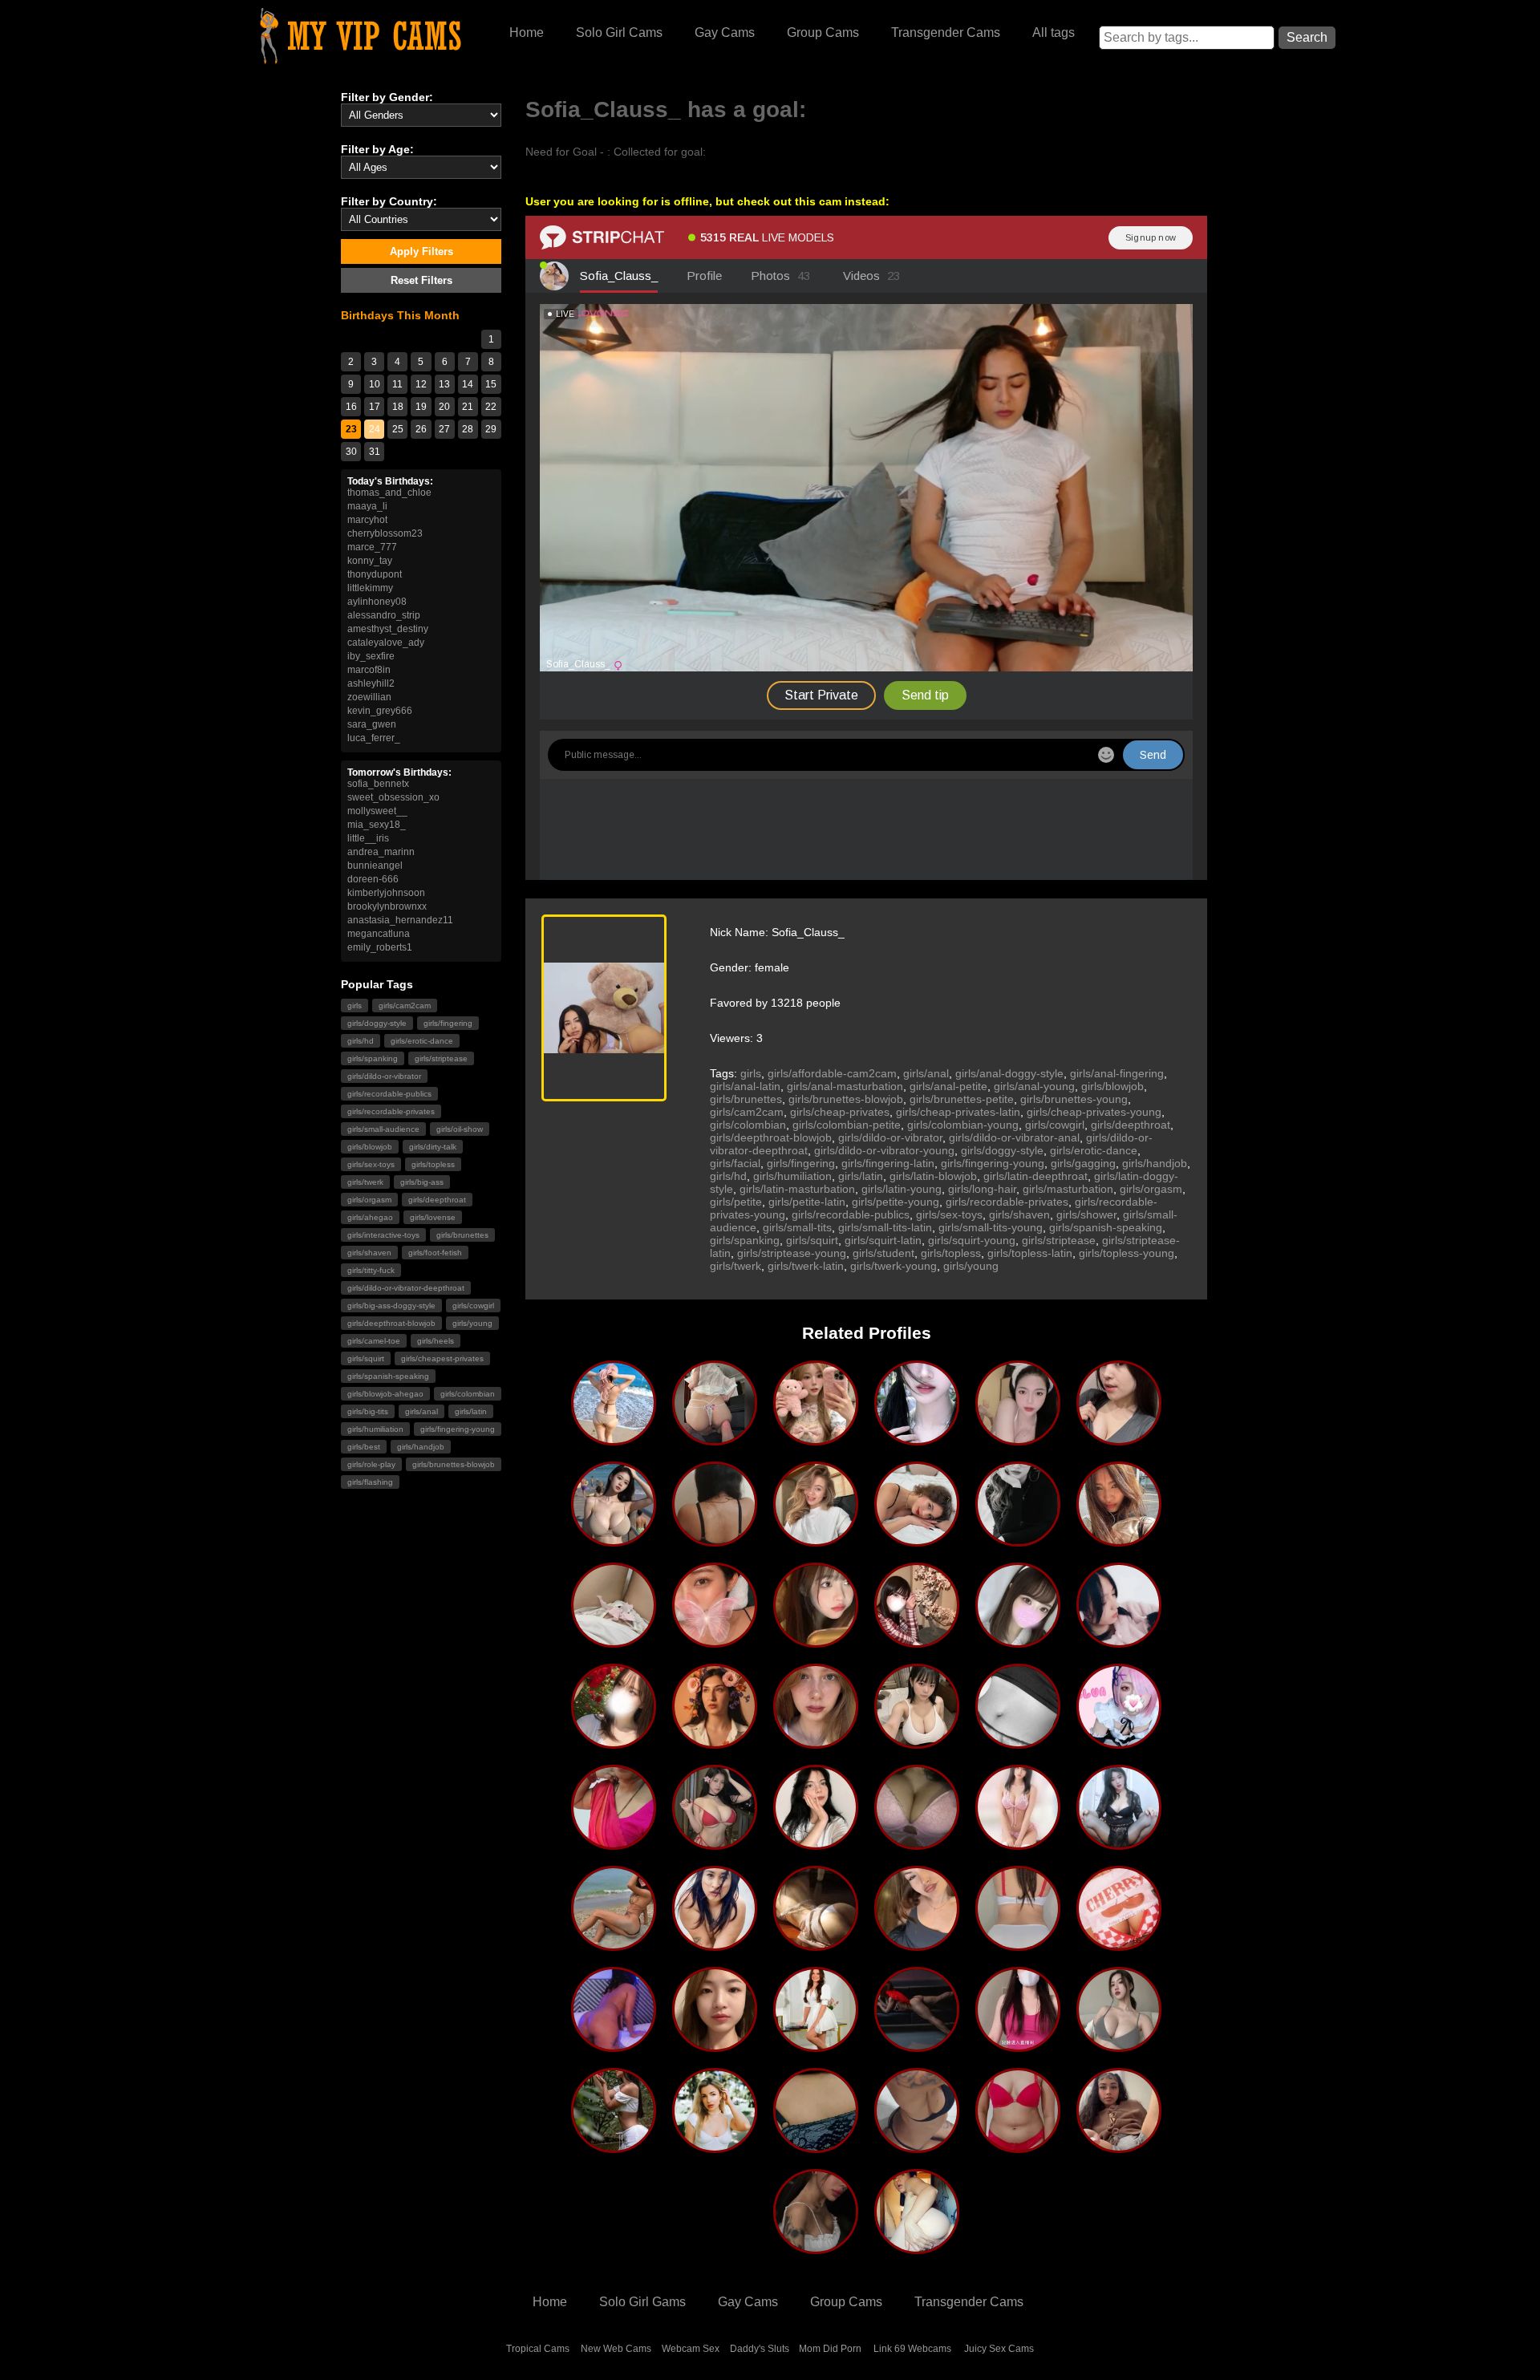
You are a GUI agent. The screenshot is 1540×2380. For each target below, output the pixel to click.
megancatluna (379, 934)
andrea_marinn (381, 852)
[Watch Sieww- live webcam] (1018, 1439)
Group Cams (823, 32)
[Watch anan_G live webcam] (1119, 2046)
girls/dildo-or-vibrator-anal (1014, 1137)
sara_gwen (372, 724)
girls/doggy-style (377, 1023)
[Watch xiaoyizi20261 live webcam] (1119, 1843)
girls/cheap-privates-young (1094, 1112)
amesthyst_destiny (388, 629)
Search (1307, 37)
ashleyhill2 (371, 683)
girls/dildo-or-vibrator (384, 1076)
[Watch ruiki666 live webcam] (1018, 2046)
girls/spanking (373, 1058)
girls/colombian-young (963, 1125)
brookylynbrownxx (387, 906)
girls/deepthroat (437, 1200)
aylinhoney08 (377, 602)
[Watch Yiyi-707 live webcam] (715, 1439)
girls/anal (421, 1411)
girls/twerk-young (894, 1266)
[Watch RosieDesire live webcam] (917, 2046)
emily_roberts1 (380, 947)
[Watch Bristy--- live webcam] (1018, 2147)
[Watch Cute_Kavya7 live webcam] (816, 2147)
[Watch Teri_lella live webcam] (715, 1540)
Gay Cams (725, 32)
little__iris (368, 838)
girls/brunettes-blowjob (454, 1464)
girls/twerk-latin (806, 1266)
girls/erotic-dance (422, 1041)
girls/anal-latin (745, 1086)
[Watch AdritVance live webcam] (816, 1742)
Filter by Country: (389, 201)
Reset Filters (421, 280)
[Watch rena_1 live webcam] (917, 1641)
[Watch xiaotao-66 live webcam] (816, 1641)
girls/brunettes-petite (962, 1099)
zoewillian (369, 697)
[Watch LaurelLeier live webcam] (1119, 1540)
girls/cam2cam (405, 1006)
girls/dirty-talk (433, 1147)
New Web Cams (616, 2349)
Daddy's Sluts (760, 2349)
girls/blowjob (370, 1147)
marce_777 (372, 547)
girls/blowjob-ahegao (385, 1394)
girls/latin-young (902, 1189)
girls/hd (361, 1041)
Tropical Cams (538, 2349)
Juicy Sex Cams (999, 2349)
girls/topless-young (1127, 1253)
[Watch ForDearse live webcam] (816, 1843)
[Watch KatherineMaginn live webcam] (1119, 1439)
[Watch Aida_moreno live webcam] (614, 2147)
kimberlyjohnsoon (386, 893)
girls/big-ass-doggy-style (391, 1306)
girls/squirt (366, 1358)
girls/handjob (421, 1447)
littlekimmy (370, 588)
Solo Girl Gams (642, 2302)
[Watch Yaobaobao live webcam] (715, 2046)
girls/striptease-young (792, 1253)
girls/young (472, 1323)
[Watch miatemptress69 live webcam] (917, 2147)
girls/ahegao (370, 1217)
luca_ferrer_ (374, 738)
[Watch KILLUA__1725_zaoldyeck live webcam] (1119, 1742)
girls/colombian (468, 1394)
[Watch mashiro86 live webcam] (1018, 1843)
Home (527, 32)
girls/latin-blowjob (933, 1176)
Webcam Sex (691, 2349)
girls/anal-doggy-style (1009, 1073)
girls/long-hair (982, 1189)
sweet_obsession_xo (393, 797)
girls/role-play (371, 1464)
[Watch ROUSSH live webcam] (614, 2046)
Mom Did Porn (830, 2349)
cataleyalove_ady (386, 643)
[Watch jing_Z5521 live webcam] (715, 1843)
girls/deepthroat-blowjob (391, 1323)
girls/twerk (365, 1182)
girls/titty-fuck (371, 1270)
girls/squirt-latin (883, 1240)
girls (355, 1006)
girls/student (883, 1253)
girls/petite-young (896, 1202)
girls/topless (433, 1164)
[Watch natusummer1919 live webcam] (715, 1641)
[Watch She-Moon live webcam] (816, 2046)
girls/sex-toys (371, 1164)
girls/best (364, 1447)
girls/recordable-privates (391, 1111)
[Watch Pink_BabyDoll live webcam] (1018, 1944)
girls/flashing (370, 1482)
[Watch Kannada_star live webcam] (614, 1843)
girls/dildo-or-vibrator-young (884, 1150)
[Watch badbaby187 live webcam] (1119, 2147)
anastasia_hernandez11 (400, 920)
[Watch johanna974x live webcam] (715, 1944)
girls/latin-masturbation (797, 1189)
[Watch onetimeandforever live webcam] (816, 1540)
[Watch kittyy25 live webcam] (614, 1944)
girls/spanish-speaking (388, 1376)
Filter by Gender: (387, 97)
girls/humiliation (375, 1429)
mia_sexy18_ (377, 825)
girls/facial (735, 1163)
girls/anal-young (1034, 1086)
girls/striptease (441, 1058)
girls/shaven (369, 1253)
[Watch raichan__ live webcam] (614, 1742)
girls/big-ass (422, 1182)
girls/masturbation (1068, 1189)
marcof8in (369, 670)
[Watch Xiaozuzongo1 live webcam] (816, 1944)
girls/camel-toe (374, 1341)
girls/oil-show (460, 1129)
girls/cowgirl (473, 1306)
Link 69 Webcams (912, 2349)
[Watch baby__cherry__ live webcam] (1119, 1944)
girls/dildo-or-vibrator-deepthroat (406, 1288)
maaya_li (367, 506)
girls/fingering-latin (888, 1163)
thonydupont (375, 574)
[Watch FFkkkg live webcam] (614, 1540)
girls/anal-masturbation (845, 1086)
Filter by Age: (377, 149)
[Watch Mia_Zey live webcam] (1018, 1742)
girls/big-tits (368, 1411)
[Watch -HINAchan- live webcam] (1018, 1641)
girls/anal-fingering (1117, 1073)
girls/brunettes (462, 1235)
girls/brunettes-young (1074, 1099)
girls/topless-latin (1030, 1253)
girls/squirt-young (972, 1240)
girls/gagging (1083, 1163)
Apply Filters (421, 251)
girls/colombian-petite (847, 1125)
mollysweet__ (377, 811)
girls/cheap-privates (840, 1112)
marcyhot (367, 520)
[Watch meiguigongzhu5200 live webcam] (917, 1439)
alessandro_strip (384, 615)
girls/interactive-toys (383, 1235)
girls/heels (436, 1341)
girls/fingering (448, 1023)
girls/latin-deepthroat (1035, 1176)
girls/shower (1086, 1214)
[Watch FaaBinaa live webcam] (1018, 1540)
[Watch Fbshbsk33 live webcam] (917, 1742)
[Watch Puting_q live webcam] (816, 1439)
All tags (1054, 32)
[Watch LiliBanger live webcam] (715, 2147)
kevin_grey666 (380, 711)
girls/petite (736, 1202)
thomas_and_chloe (389, 493)
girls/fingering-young (458, 1429)
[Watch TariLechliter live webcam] (715, 1742)
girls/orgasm (369, 1200)
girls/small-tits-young (991, 1227)
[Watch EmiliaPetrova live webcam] (917, 1843)
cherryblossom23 (385, 533)
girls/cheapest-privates (442, 1358)
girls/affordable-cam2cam (832, 1073)
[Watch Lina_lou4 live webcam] (917, 2248)
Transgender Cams (946, 32)
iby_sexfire (371, 656)
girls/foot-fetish (435, 1253)
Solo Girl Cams (619, 32)
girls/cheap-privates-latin (958, 1112)
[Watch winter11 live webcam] (614, 1439)
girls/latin (471, 1411)
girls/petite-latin (807, 1202)
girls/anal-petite (948, 1086)
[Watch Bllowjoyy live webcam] (816, 2248)
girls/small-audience (383, 1129)
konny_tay (370, 561)
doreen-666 (373, 879)
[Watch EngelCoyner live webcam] (917, 1540)
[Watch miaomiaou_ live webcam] (614, 1641)
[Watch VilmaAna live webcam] (917, 1944)
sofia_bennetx (378, 784)
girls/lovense (433, 1217)
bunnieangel (375, 866)
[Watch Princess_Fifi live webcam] (1119, 1641)
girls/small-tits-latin (885, 1227)
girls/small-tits (797, 1227)
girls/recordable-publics (389, 1094)
